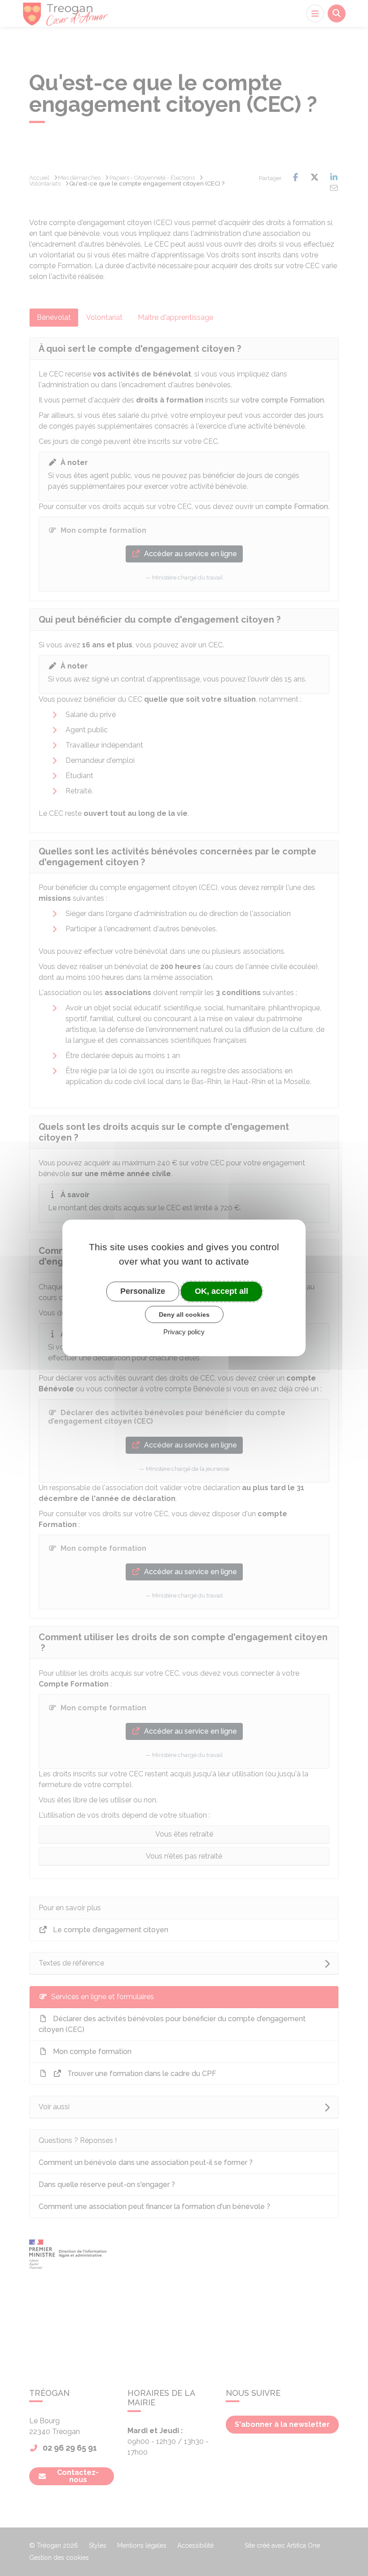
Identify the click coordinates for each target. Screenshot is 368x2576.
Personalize (143, 1291)
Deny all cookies (184, 1314)
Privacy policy (184, 1332)
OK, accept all (221, 1291)
